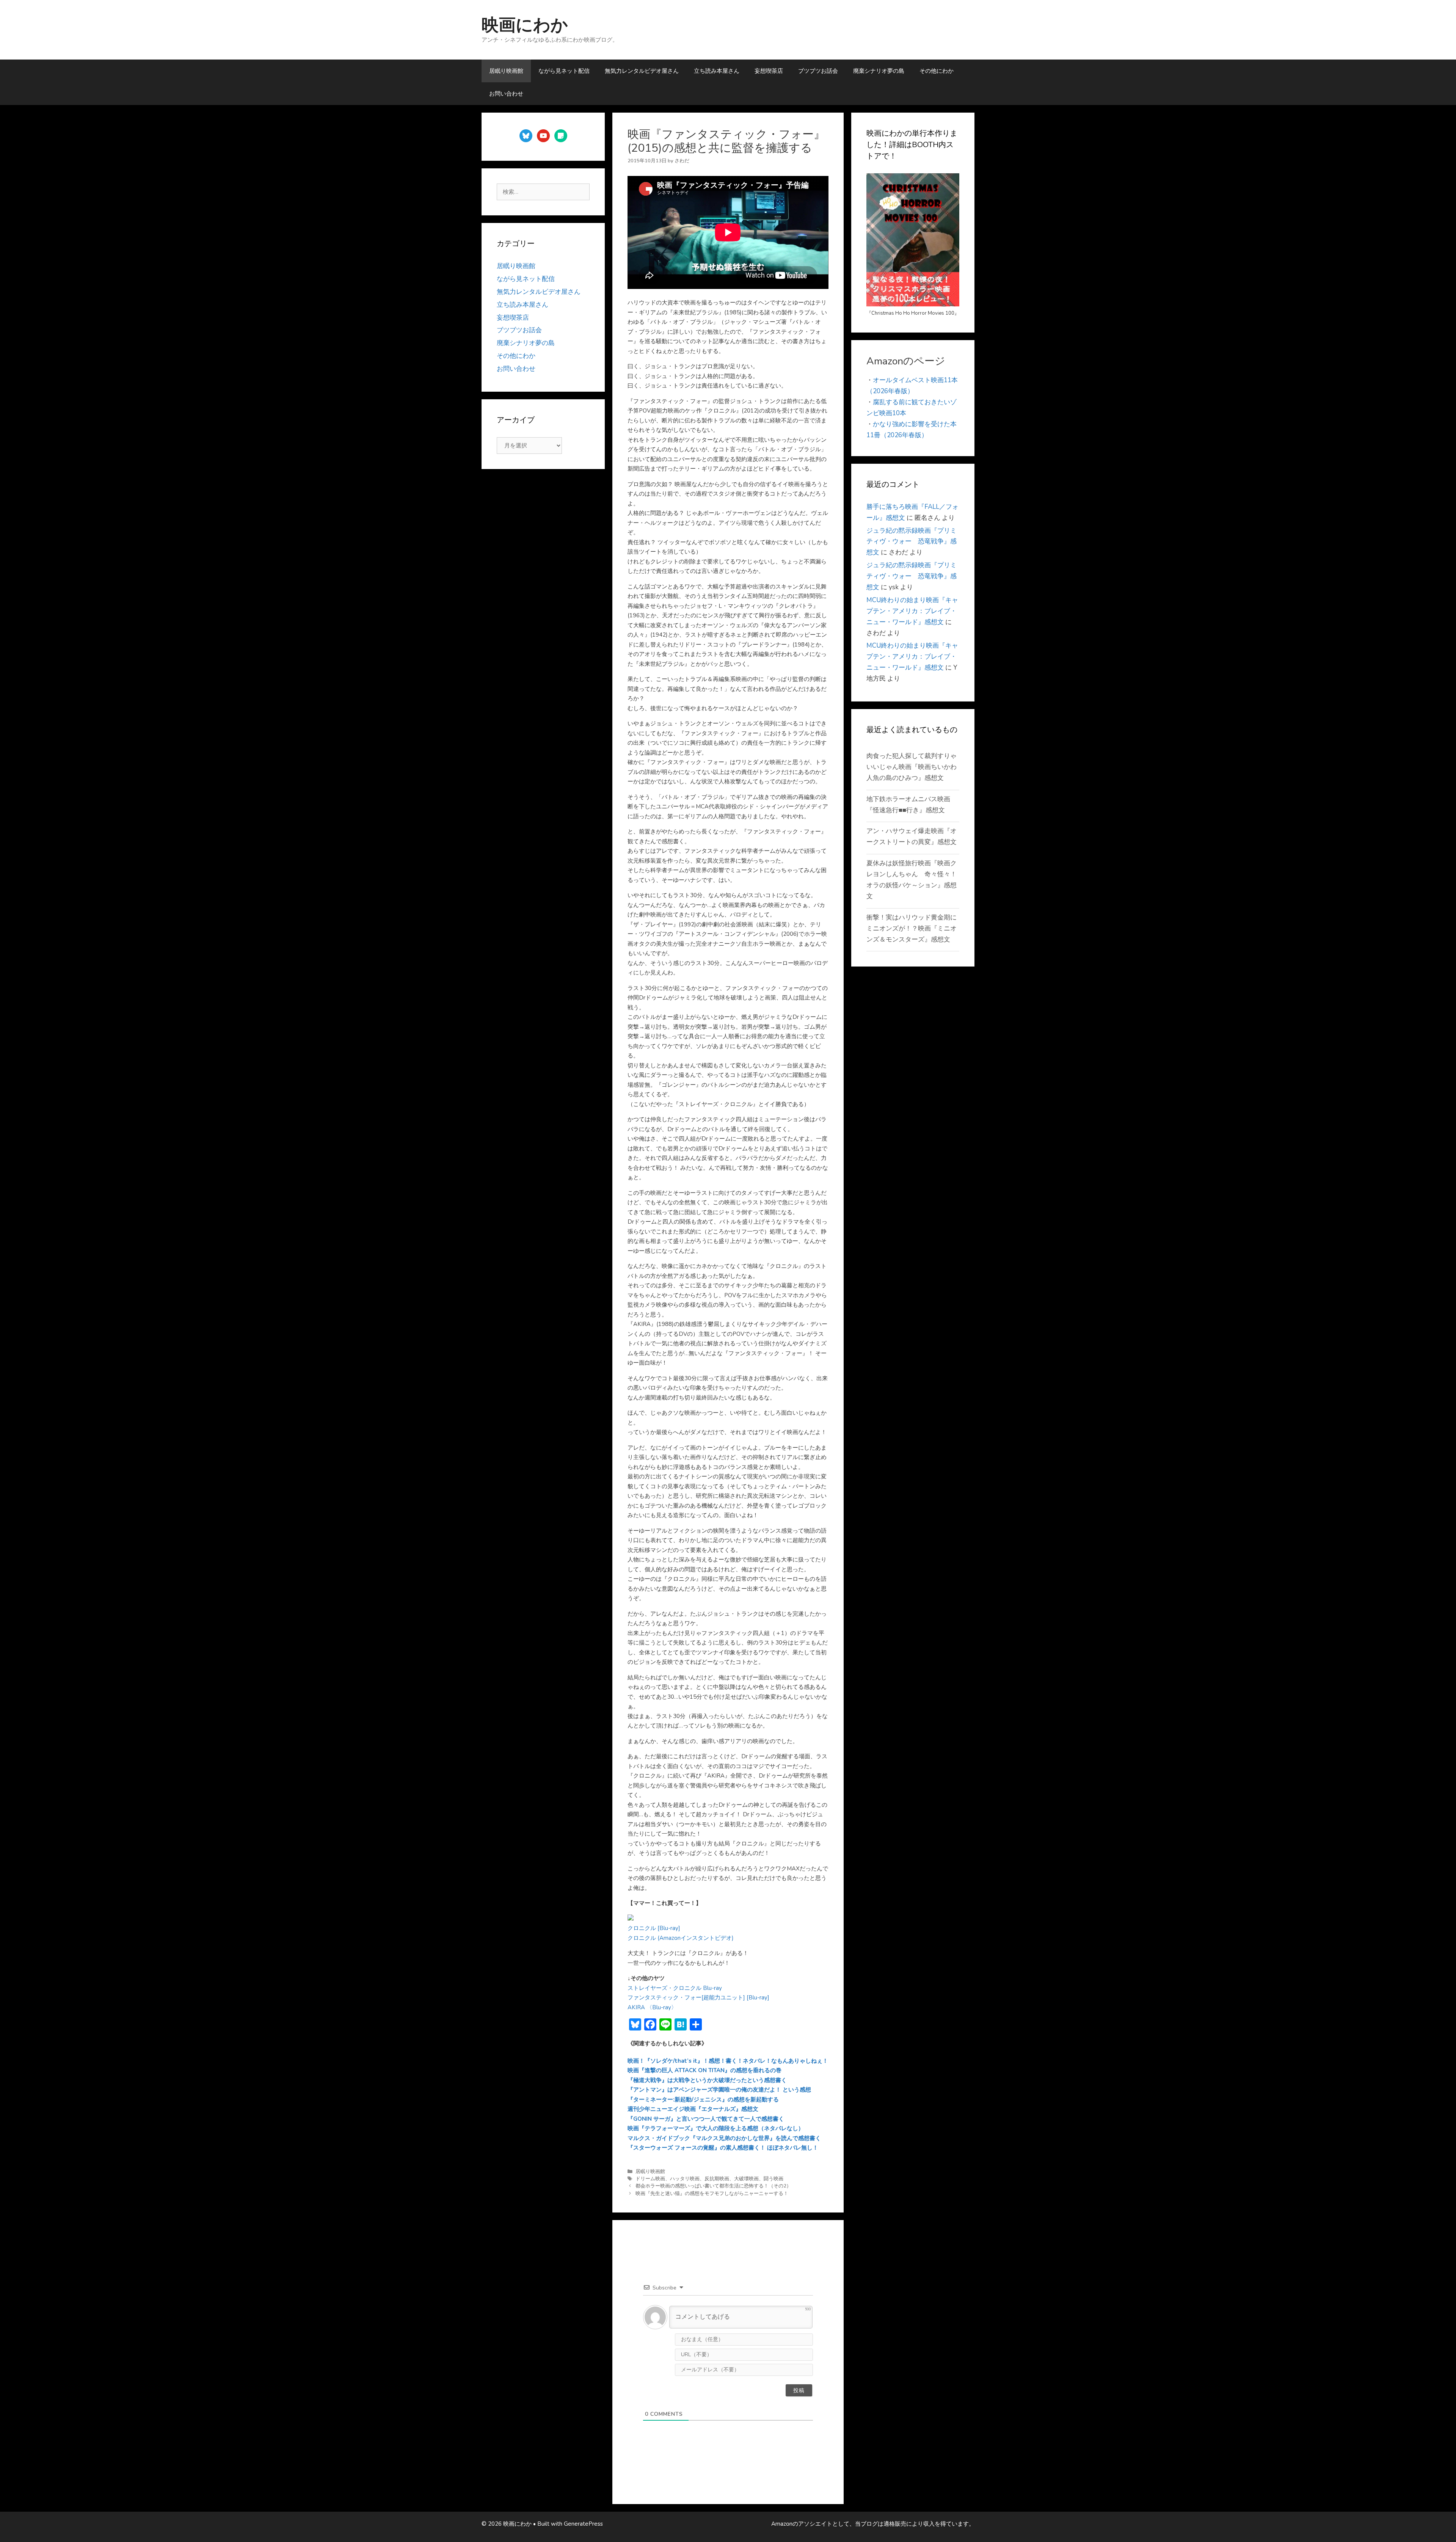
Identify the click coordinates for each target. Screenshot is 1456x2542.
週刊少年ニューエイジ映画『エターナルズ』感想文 (693, 2109)
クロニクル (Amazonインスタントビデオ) (681, 1938)
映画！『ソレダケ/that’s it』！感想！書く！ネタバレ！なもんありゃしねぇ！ (728, 2061)
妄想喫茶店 (769, 71)
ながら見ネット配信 (564, 71)
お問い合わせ (506, 94)
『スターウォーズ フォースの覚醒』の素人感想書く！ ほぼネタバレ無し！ (723, 2148)
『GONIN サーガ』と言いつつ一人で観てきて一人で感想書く (706, 2119)
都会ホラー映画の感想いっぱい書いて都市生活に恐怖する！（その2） (713, 2186)
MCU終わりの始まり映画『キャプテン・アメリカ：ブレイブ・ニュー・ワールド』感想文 (912, 611)
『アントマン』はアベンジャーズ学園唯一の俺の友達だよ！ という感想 (719, 2090)
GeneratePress (583, 2524)
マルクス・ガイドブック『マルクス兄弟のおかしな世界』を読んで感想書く (724, 2138)
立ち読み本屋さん (717, 71)
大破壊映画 (746, 2179)
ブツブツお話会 (818, 71)
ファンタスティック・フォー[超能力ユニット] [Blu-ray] (698, 1998)
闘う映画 (773, 2179)
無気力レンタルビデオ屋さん (642, 71)
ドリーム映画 (650, 2179)
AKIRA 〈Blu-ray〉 (652, 2007)
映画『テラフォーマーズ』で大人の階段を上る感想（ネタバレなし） (716, 2128)
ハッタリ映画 (685, 2179)
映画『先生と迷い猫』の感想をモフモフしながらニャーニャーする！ (712, 2194)
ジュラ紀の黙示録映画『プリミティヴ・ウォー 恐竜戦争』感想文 (912, 542)
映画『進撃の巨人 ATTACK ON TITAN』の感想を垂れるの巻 (704, 2070)
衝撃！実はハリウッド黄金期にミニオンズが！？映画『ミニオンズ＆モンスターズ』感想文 (912, 928)
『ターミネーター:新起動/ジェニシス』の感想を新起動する (703, 2100)
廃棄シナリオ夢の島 (879, 71)
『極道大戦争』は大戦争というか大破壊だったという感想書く (707, 2080)
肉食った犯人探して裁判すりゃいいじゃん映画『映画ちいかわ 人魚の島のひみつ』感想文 (915, 767)
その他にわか (937, 71)
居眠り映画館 (506, 71)
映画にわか (525, 25)
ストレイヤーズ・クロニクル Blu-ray (675, 1988)
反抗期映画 (717, 2179)
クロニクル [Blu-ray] (654, 1928)
